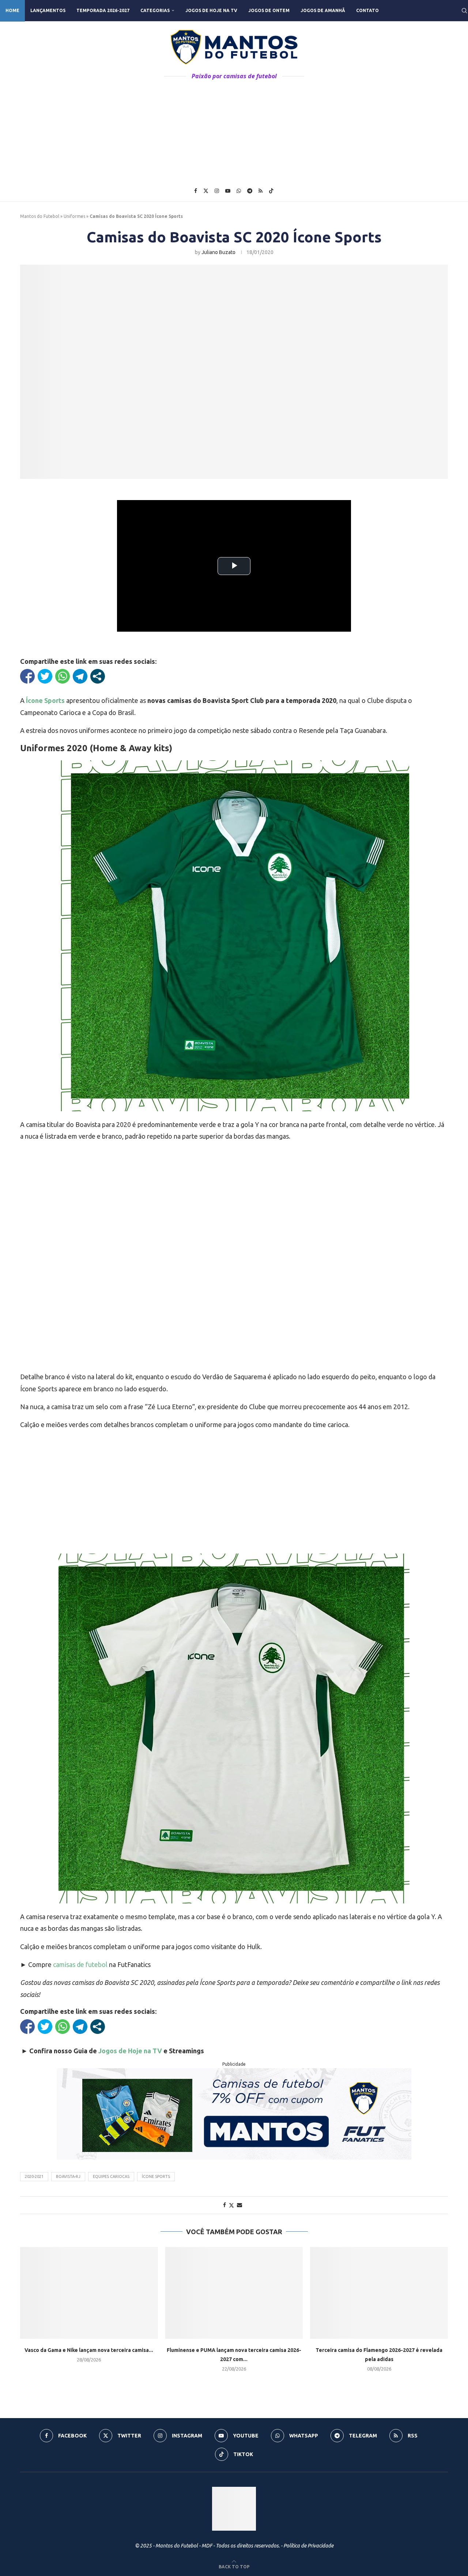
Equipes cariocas (111, 2176)
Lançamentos (48, 10)
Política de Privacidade (308, 2546)
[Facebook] (196, 191)
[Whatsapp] (239, 191)
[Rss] (261, 191)
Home (12, 10)
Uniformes (74, 216)
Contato (367, 10)
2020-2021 (34, 2176)
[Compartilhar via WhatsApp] (63, 676)
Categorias (155, 10)
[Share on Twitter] (231, 2205)
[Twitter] (206, 191)
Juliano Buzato (218, 252)
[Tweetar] (45, 676)
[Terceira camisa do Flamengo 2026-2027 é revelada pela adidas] (379, 2293)
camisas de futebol (80, 1964)
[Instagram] (217, 191)
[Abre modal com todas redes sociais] (98, 676)
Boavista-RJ (68, 2176)
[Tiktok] (271, 191)
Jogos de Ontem (269, 10)
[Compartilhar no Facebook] (27, 676)
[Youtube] (228, 191)
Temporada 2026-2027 (103, 10)
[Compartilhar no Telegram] (80, 676)
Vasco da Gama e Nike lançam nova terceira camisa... (89, 2350)
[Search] (464, 11)
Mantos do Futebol (40, 216)
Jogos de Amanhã (323, 10)
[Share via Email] (239, 2205)
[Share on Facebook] (224, 2205)
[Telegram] (250, 191)
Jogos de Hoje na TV (211, 10)
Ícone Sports (156, 2176)
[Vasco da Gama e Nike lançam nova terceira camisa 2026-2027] (89, 2293)
